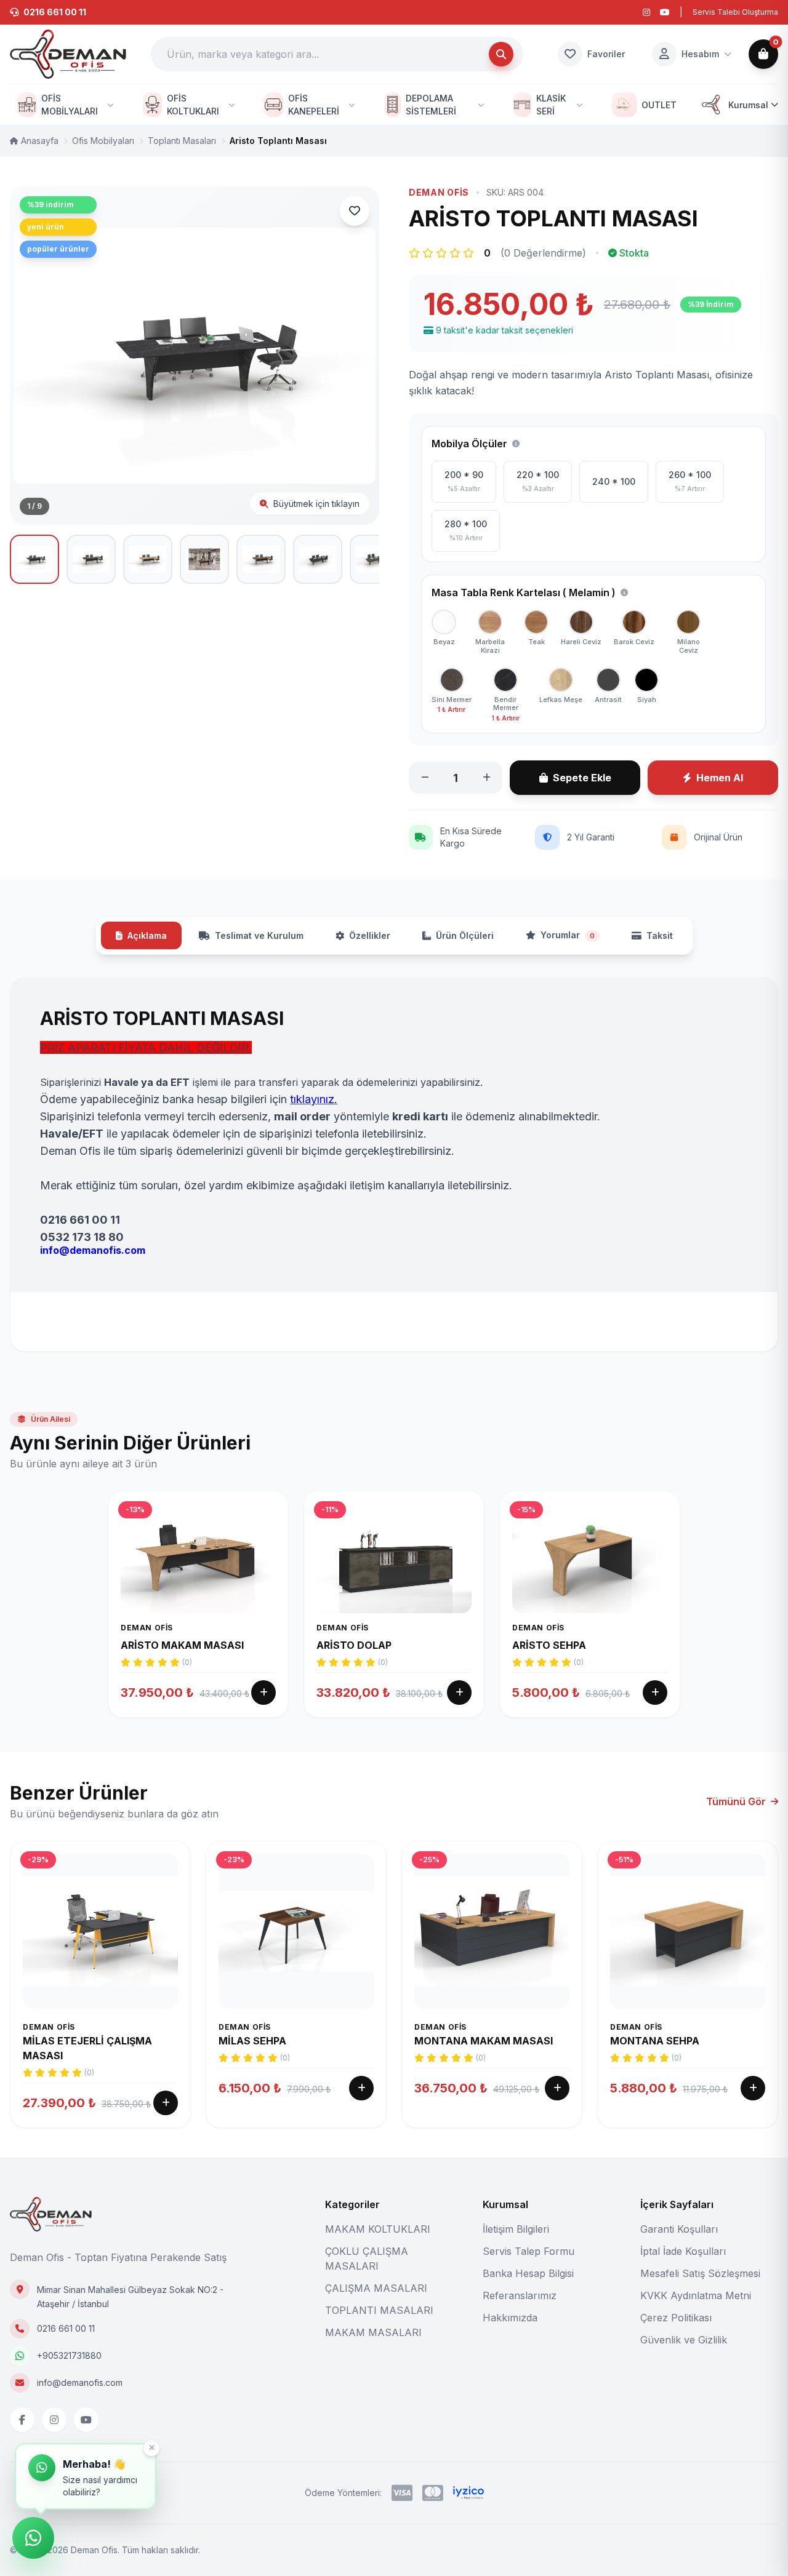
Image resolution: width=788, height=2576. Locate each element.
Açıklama (147, 935)
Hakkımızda (510, 2318)
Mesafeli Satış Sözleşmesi (700, 2273)
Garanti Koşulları (679, 2229)
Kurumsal (748, 105)
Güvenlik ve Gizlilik (684, 2340)
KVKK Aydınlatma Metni (696, 2295)
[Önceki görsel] (34, 356)
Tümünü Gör (736, 1801)
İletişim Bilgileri (516, 2229)
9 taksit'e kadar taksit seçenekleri (505, 330)
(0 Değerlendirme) (543, 253)
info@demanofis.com (80, 2383)
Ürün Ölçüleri (465, 935)
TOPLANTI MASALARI (379, 2310)
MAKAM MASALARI (373, 2332)
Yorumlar (568, 935)
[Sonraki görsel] (355, 356)
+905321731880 (69, 2355)
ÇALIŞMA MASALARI (376, 2288)
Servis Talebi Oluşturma (735, 12)
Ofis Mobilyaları (103, 141)
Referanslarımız (520, 2295)
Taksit (660, 935)
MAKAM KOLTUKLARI (378, 2229)
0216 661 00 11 (66, 2328)
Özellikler (370, 935)
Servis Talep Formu (529, 2251)
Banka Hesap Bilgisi (528, 2273)
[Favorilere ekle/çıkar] (355, 211)
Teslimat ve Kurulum (259, 935)
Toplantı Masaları (182, 141)
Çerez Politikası (676, 2318)
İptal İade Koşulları (683, 2251)
